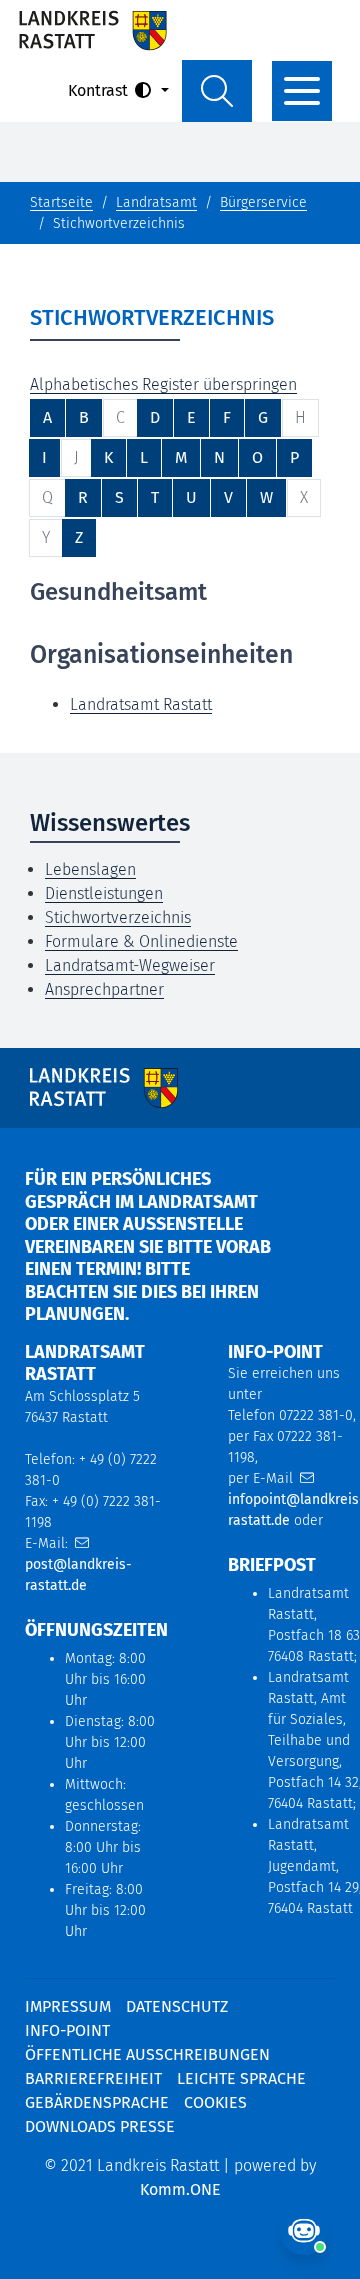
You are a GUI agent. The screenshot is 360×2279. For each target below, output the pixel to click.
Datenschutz (177, 2006)
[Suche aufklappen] (217, 91)
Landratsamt (156, 202)
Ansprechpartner (104, 989)
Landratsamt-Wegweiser (130, 965)
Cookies (215, 2102)
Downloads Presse (100, 2126)
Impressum (68, 2006)
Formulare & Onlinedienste (141, 941)
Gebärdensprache (97, 2102)
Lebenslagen (90, 869)
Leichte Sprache (241, 2078)
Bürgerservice (263, 202)
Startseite (61, 202)
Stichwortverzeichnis (118, 917)
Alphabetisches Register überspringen (163, 384)
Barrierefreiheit (93, 2078)
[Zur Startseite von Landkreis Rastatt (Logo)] (92, 30)
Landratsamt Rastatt (141, 704)
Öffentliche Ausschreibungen (147, 2054)
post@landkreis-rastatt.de (78, 1575)
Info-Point (67, 2030)
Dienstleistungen (104, 893)
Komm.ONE (180, 2189)
